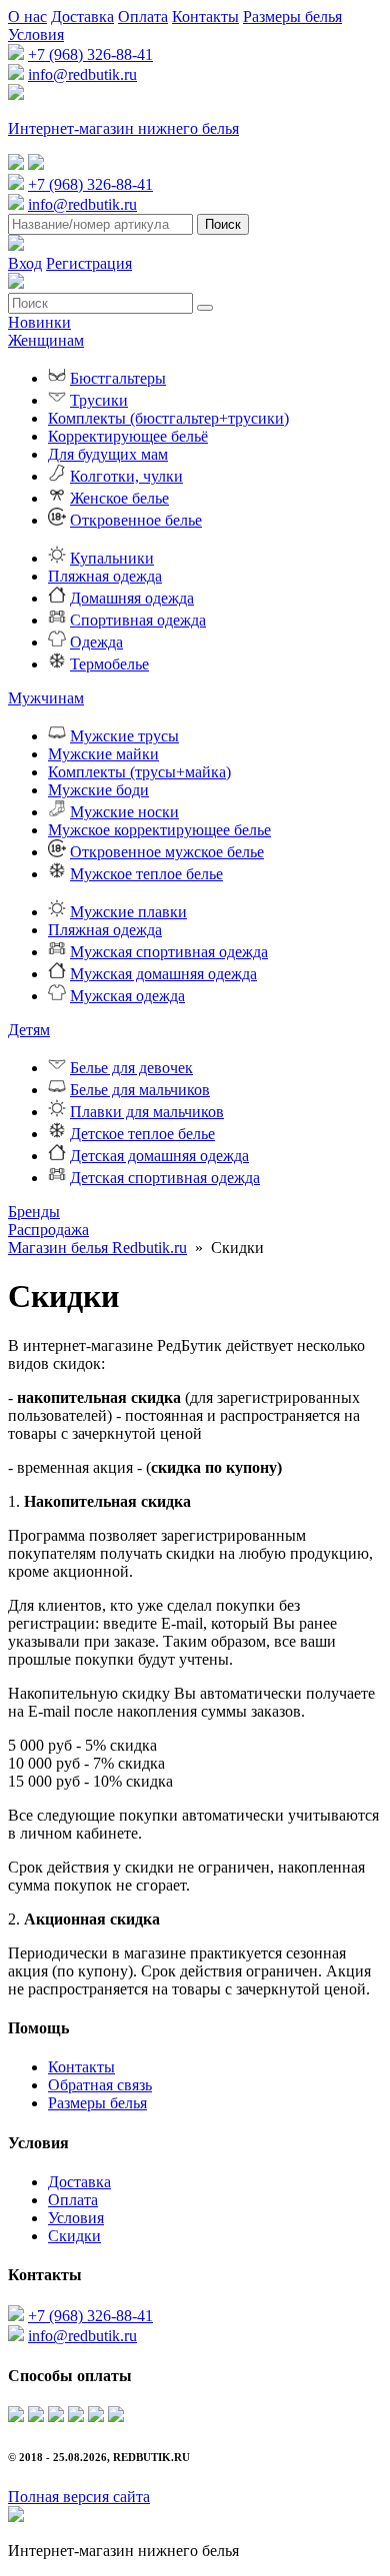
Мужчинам (46, 698)
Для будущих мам (108, 454)
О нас (27, 16)
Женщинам (46, 340)
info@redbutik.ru (82, 74)
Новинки (39, 322)
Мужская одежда (127, 996)
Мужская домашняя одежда (163, 974)
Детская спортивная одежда (165, 1178)
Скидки (74, 2236)
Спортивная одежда (138, 620)
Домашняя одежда (132, 598)
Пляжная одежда (105, 576)
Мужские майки (103, 754)
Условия (36, 34)
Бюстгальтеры (118, 378)
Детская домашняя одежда (159, 1156)
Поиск (223, 224)
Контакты (205, 16)
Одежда (96, 642)
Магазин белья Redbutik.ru (97, 1248)
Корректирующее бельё (128, 436)
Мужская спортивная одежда (169, 952)
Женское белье (119, 498)
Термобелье (109, 664)
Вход (25, 263)
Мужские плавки (128, 912)
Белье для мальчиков (140, 1090)
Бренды (34, 1212)
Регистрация (89, 263)
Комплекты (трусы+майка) (139, 772)
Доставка (82, 16)
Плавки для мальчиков (147, 1112)
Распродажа (48, 1230)
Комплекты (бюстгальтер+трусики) (168, 418)
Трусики (99, 400)
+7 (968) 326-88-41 (90, 54)
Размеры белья (292, 16)
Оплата (143, 16)
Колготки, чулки (126, 476)
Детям (29, 1030)
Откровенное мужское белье (167, 852)
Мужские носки (124, 812)
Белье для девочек (131, 1068)
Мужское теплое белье (146, 874)
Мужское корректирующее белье (159, 830)
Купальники (112, 558)
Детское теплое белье (142, 1134)
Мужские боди (98, 790)
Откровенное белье (136, 520)
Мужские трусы (124, 736)
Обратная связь (100, 2085)
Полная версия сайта (79, 2497)
